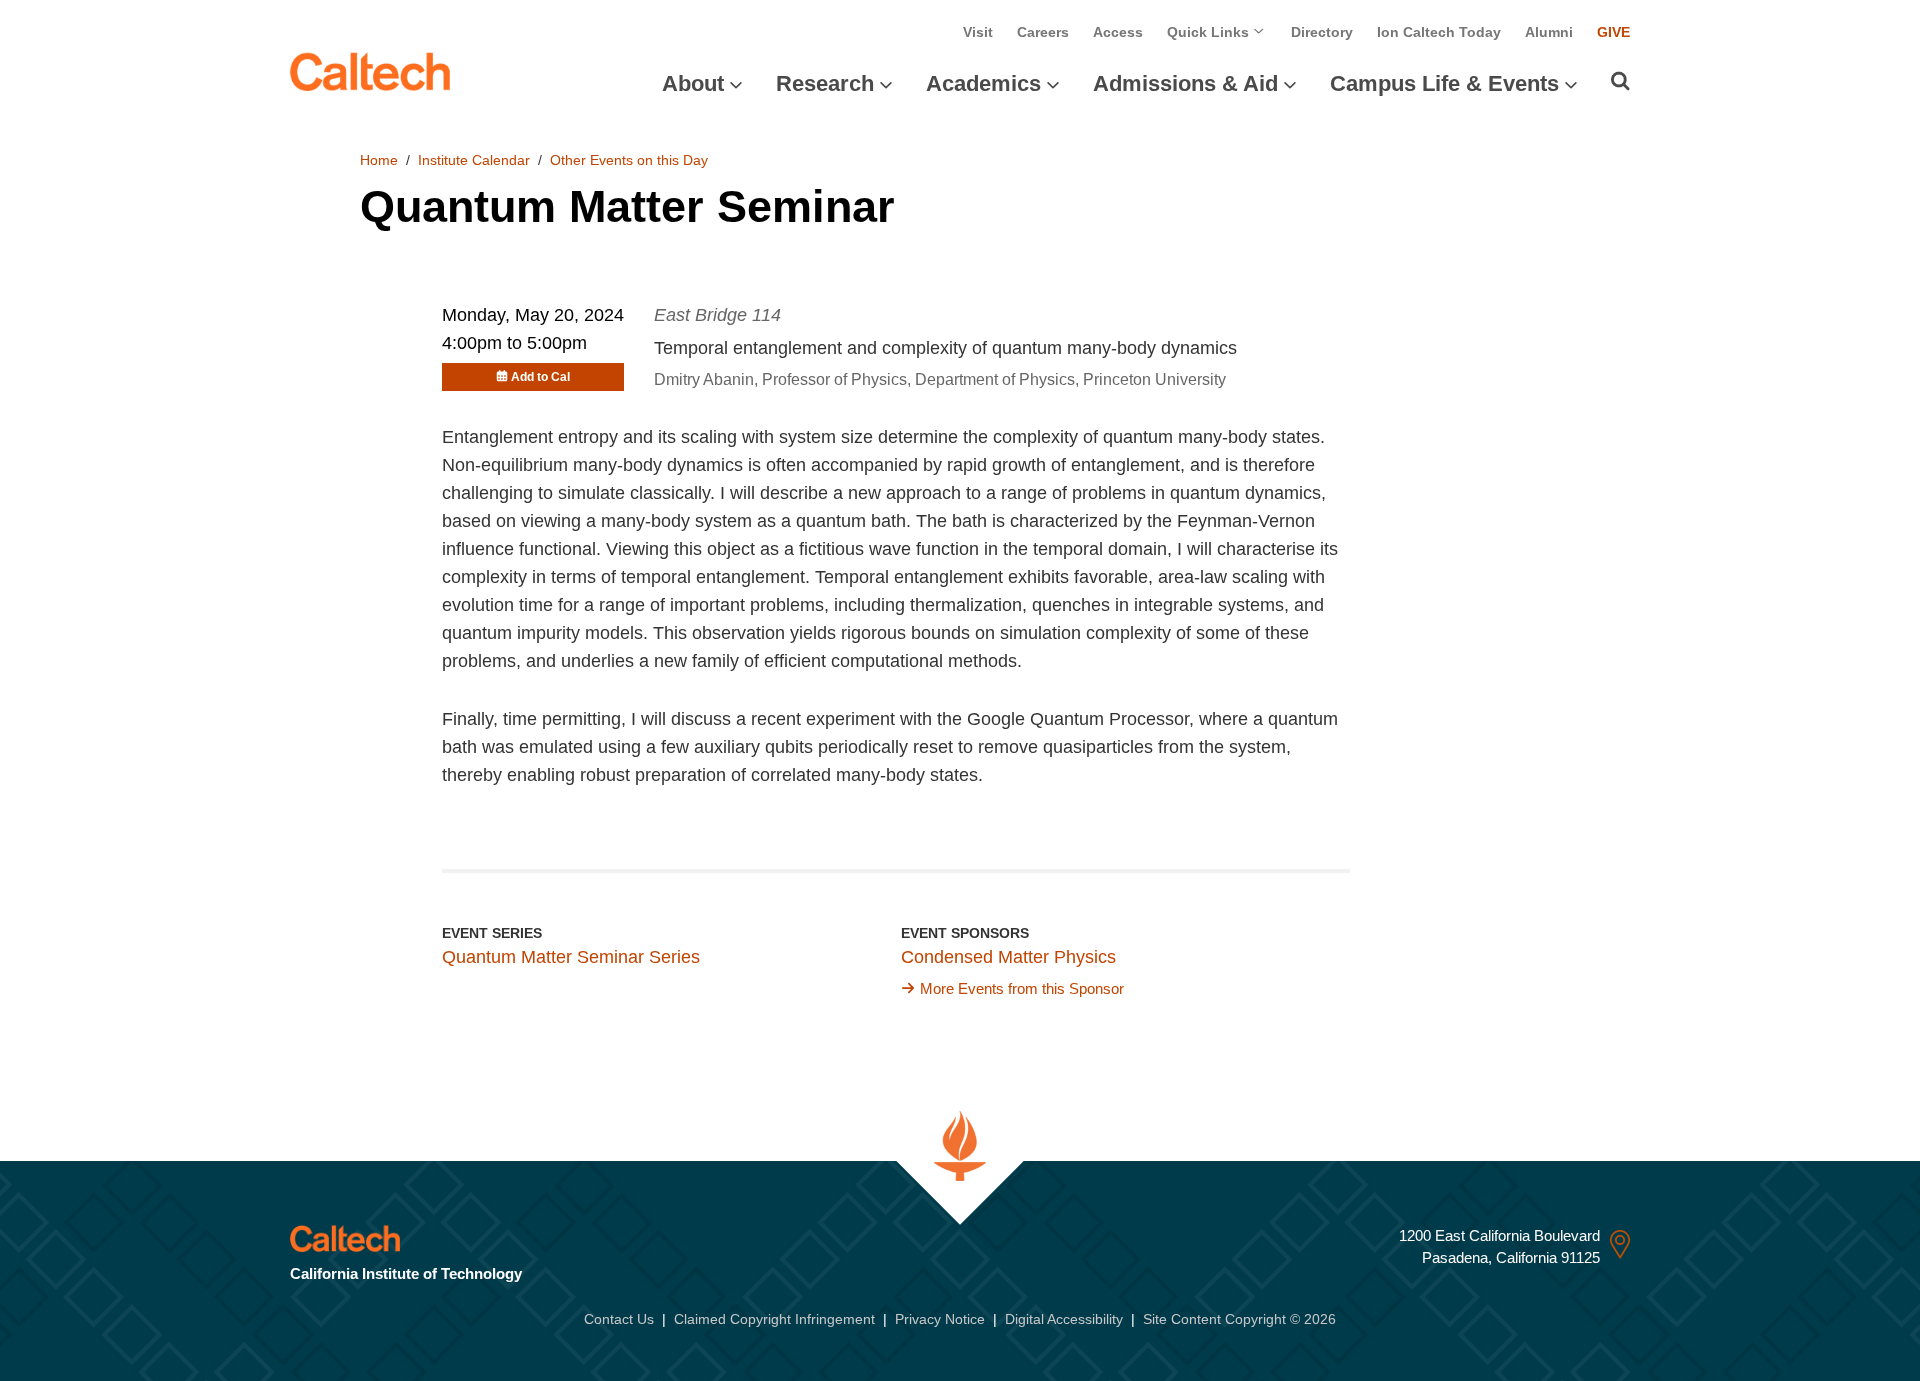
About (693, 83)
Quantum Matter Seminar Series (571, 957)
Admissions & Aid (1185, 83)
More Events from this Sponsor (1022, 988)
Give (1613, 32)
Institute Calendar (474, 160)
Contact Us (619, 1319)
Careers (1043, 32)
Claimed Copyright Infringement (774, 1319)
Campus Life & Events (1444, 83)
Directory (1322, 32)
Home (379, 160)
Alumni (1549, 32)
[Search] (1620, 81)
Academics (983, 83)
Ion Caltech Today (1439, 32)
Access (1118, 32)
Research (825, 83)
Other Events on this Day (629, 160)
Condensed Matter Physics (1008, 957)
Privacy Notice (940, 1319)
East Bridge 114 (717, 315)
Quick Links (1210, 32)
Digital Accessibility (1064, 1319)
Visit (978, 32)
